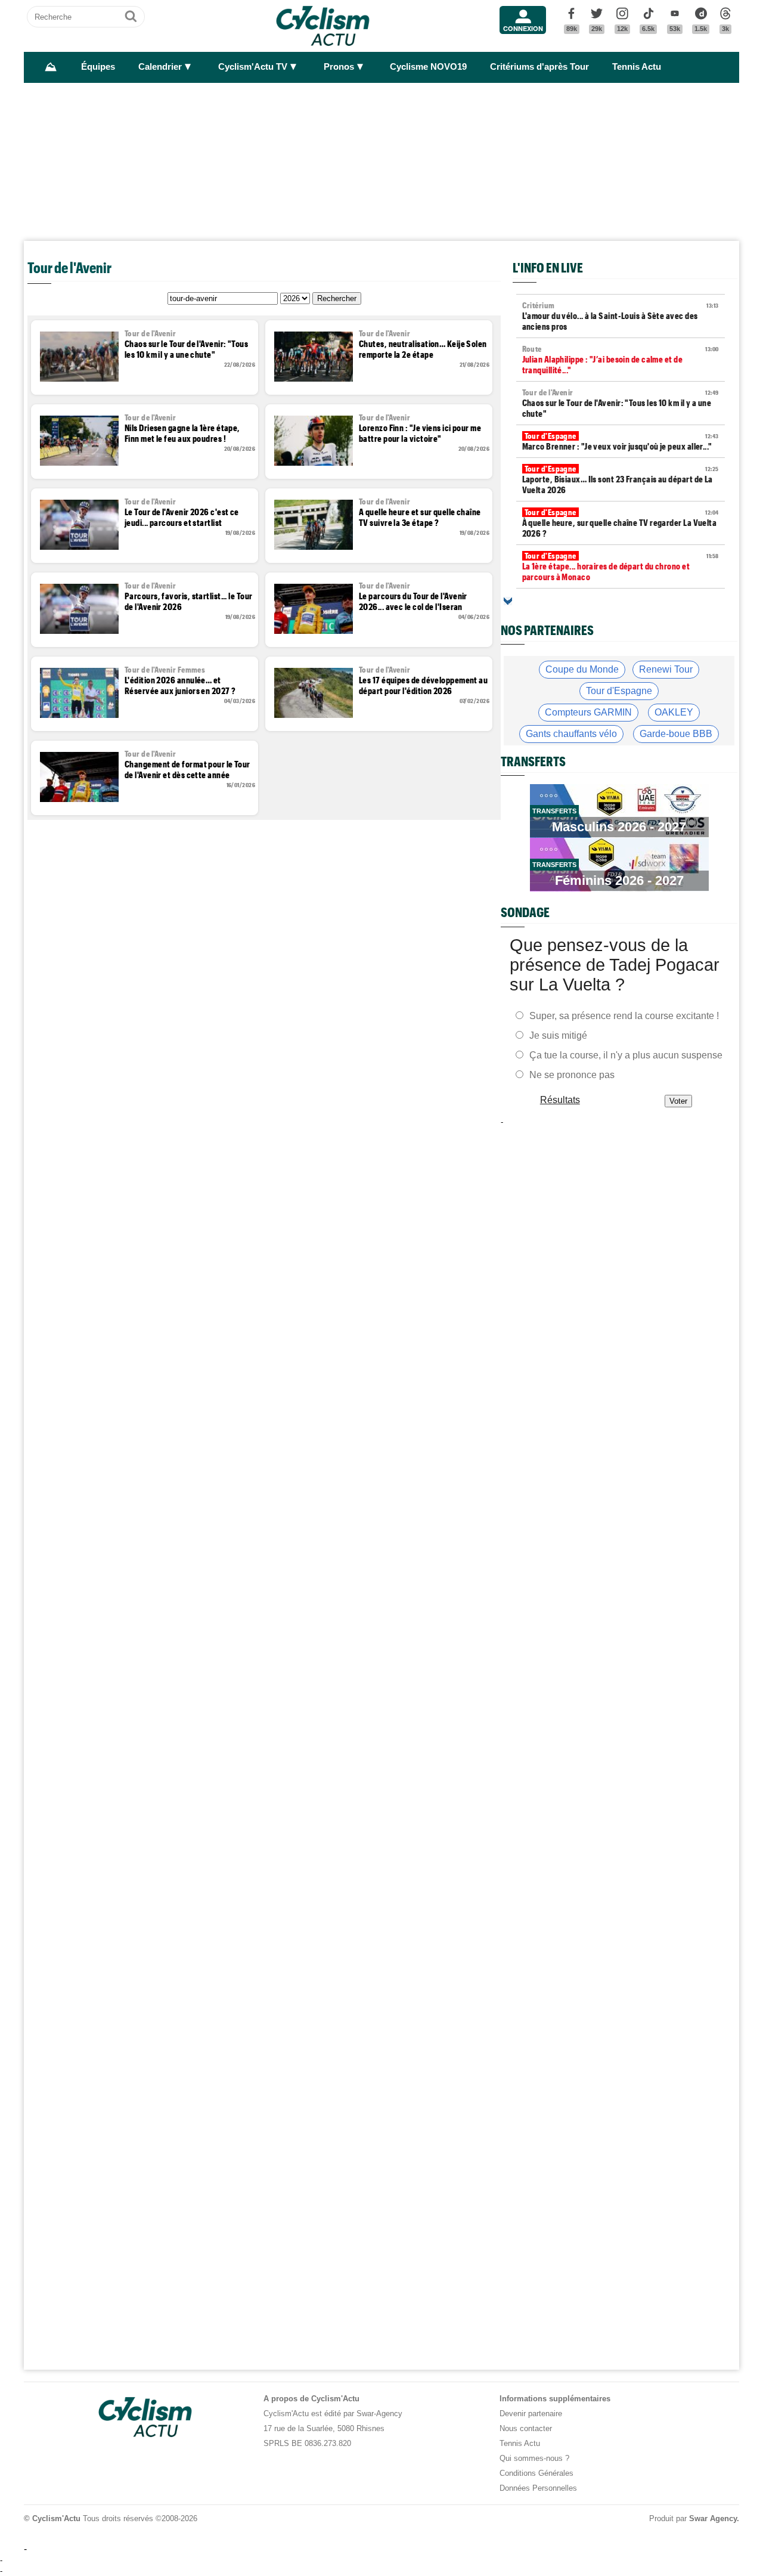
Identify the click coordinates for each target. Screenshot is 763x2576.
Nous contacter (526, 2428)
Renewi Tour (666, 669)
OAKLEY (674, 712)
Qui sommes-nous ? (534, 2458)
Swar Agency (713, 2518)
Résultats (560, 1100)
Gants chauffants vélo (571, 734)
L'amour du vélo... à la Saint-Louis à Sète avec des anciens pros (621, 316)
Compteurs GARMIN (588, 712)
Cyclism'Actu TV (253, 67)
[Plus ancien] (508, 601)
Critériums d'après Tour (539, 67)
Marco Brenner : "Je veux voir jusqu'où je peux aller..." (621, 441)
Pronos (339, 67)
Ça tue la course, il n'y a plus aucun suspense (626, 1055)
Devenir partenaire (531, 2414)
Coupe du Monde (582, 669)
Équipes (98, 67)
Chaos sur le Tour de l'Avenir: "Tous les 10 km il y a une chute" (621, 403)
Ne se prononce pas (572, 1075)
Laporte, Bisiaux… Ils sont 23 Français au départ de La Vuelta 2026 (621, 479)
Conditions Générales (536, 2473)
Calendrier (160, 67)
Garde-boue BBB (676, 734)
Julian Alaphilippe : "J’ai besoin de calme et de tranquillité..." (621, 360)
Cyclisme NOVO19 (428, 67)
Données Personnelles (538, 2488)
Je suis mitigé (558, 1035)
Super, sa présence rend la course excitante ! (624, 1016)
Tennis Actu (637, 67)
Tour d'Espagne (619, 691)
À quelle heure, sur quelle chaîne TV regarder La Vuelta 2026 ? (621, 523)
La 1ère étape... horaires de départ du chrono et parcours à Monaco (621, 566)
